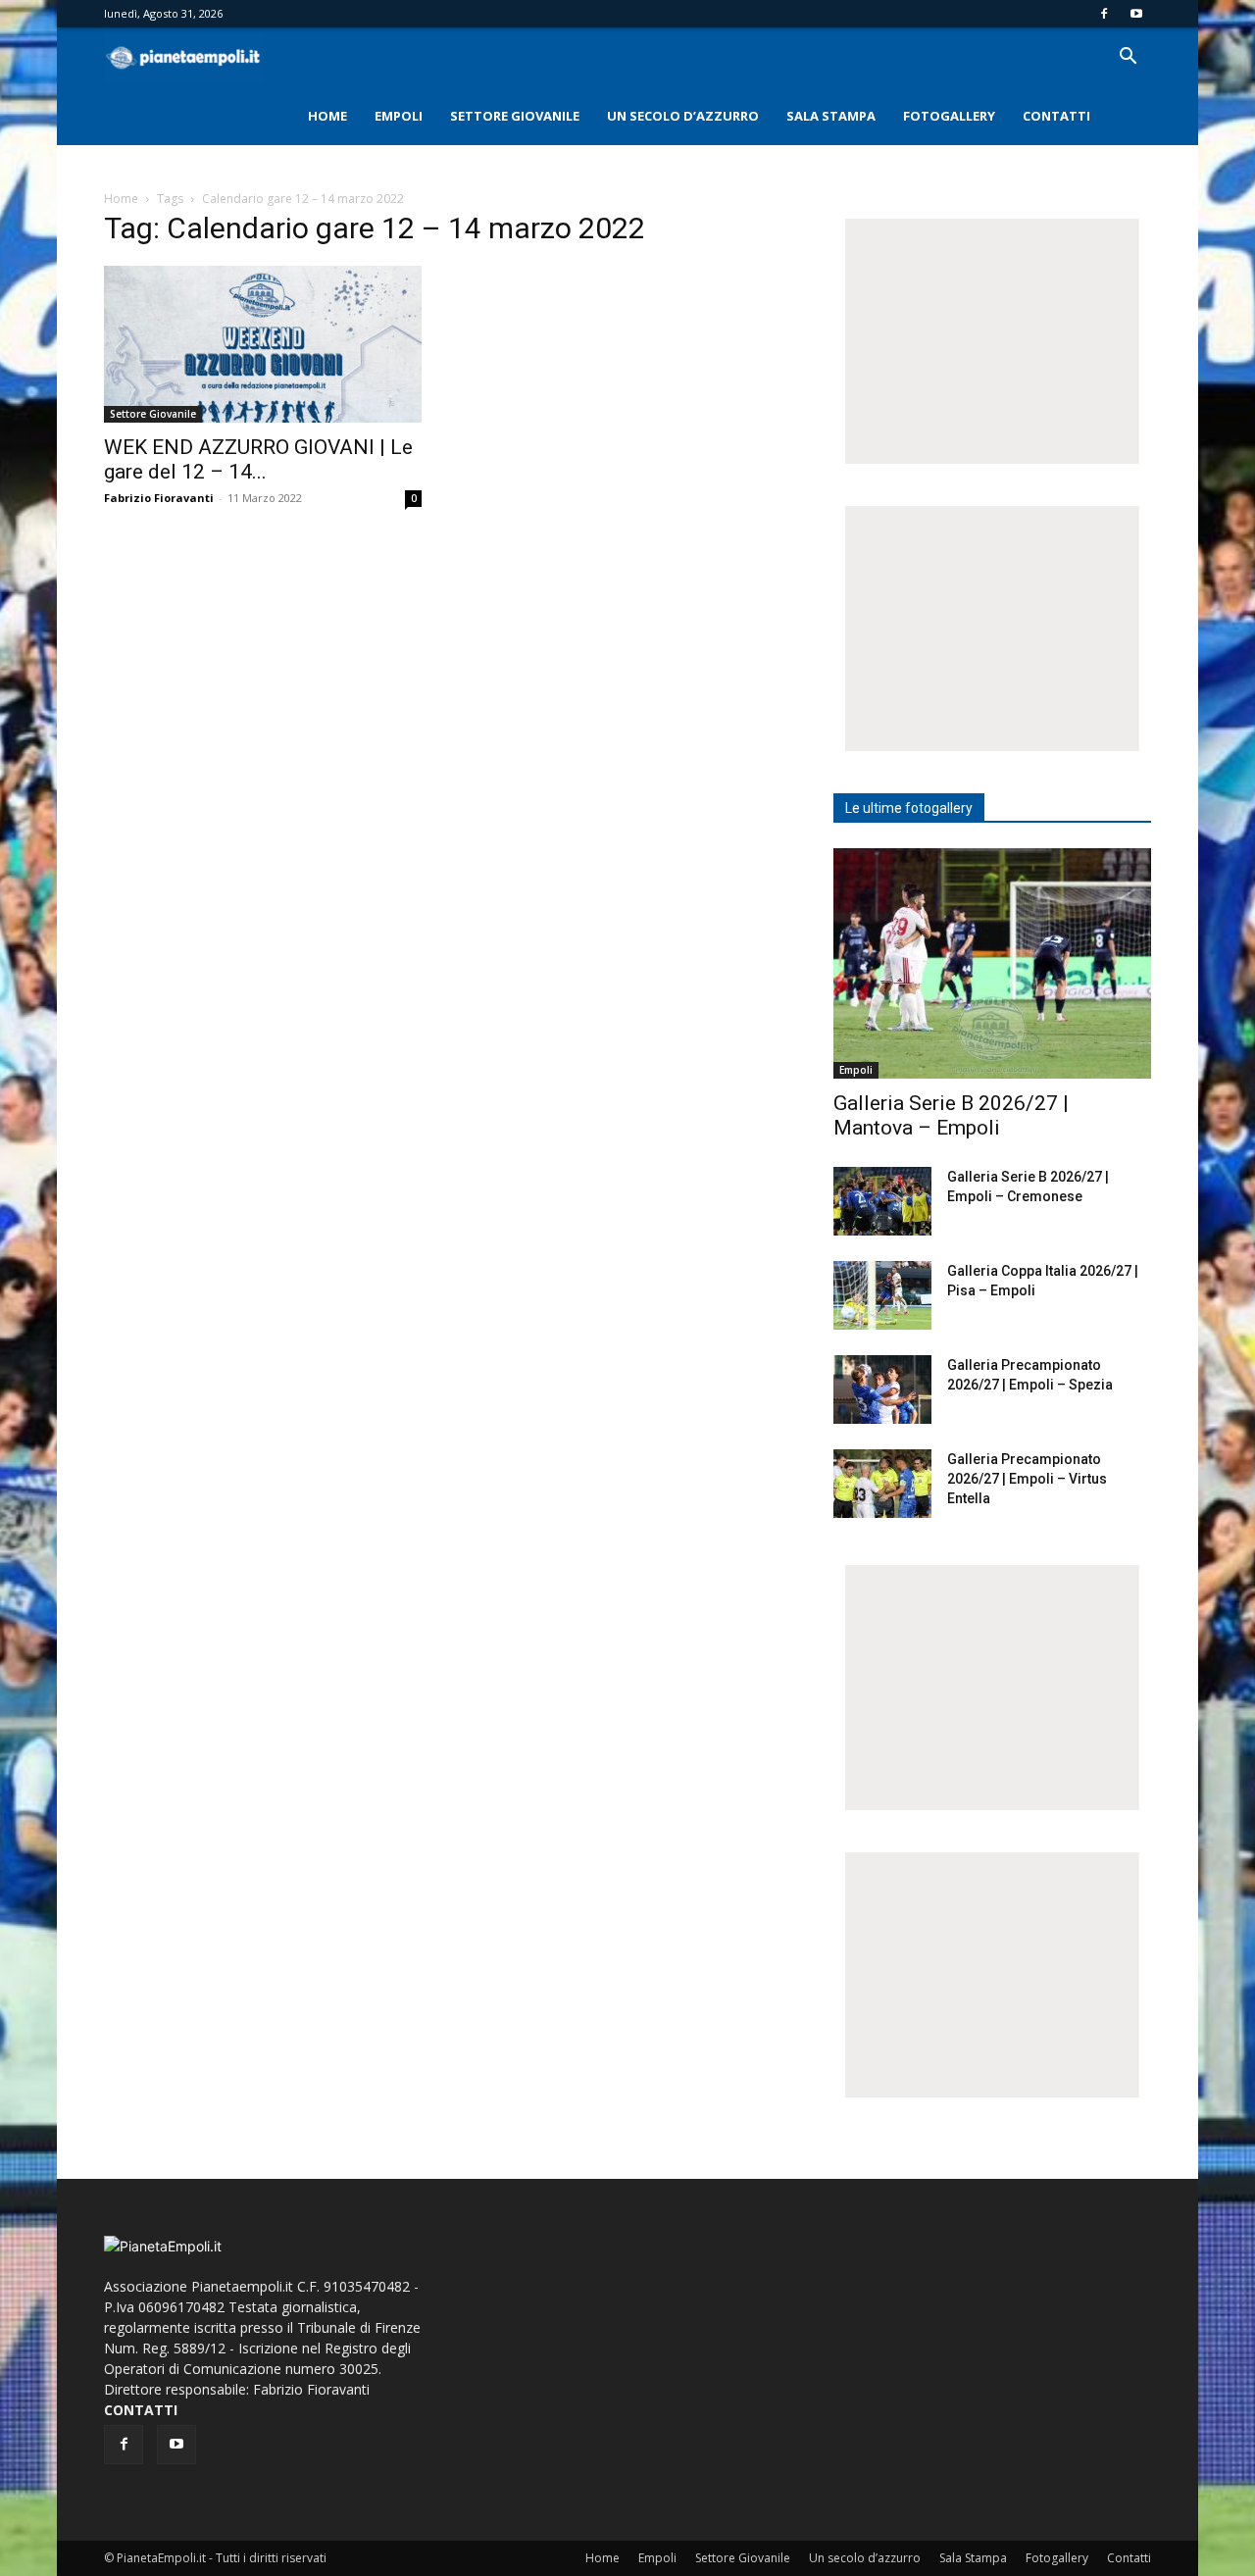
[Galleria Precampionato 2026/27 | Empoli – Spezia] (882, 1389)
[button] (1128, 58)
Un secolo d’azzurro (683, 116)
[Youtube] (1136, 14)
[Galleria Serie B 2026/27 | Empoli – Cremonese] (882, 1201)
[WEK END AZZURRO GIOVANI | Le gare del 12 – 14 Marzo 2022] (263, 344)
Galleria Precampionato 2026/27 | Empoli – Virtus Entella (1027, 1479)
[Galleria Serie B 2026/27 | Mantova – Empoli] (992, 963)
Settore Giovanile (515, 116)
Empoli (399, 116)
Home (327, 116)
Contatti (1056, 116)
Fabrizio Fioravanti (159, 498)
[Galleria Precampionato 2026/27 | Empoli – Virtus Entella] (882, 1484)
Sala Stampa (831, 116)
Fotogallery (949, 116)
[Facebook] (1104, 14)
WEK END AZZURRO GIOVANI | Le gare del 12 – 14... (258, 459)
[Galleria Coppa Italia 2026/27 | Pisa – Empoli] (882, 1295)
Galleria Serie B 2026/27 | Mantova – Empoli (951, 1115)
